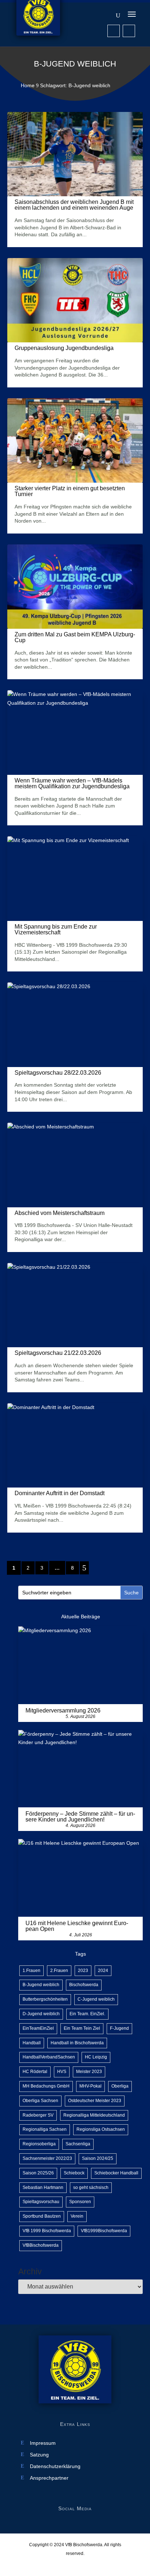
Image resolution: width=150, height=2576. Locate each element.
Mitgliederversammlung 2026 (63, 1710)
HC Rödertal (35, 2072)
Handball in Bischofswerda (77, 2043)
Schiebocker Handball (116, 2173)
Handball (32, 2043)
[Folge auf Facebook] (114, 31)
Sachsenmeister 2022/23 (47, 2158)
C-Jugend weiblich (96, 1999)
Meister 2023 (89, 2072)
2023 (83, 1971)
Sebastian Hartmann (43, 2187)
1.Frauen (31, 1971)
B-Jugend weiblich (41, 1985)
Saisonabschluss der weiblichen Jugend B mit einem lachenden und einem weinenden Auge (74, 205)
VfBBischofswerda (41, 2245)
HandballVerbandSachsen (49, 2057)
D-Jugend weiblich (41, 2014)
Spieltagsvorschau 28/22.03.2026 (58, 1073)
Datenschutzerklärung (55, 2466)
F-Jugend (119, 2028)
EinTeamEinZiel (38, 2028)
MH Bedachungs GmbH (46, 2086)
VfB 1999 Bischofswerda (47, 2231)
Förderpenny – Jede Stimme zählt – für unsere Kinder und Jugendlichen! (80, 1817)
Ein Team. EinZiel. (87, 2014)
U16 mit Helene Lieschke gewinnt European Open (77, 1926)
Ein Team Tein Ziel (82, 2028)
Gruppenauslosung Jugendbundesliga (64, 348)
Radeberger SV (38, 2115)
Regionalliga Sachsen (45, 2129)
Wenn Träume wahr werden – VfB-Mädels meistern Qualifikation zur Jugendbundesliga (72, 783)
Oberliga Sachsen (40, 2101)
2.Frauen (59, 1971)
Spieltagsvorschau (41, 2202)
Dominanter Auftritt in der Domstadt (60, 1493)
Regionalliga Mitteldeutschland (94, 2115)
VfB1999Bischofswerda (104, 2231)
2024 (103, 1971)
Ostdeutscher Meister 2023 (95, 2101)
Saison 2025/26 (38, 2173)
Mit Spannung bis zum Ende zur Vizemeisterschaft (56, 929)
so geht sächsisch (91, 2187)
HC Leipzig (96, 2057)
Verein (77, 2216)
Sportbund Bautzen (42, 2216)
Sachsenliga (78, 2144)
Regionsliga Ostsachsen (101, 2129)
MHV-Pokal (90, 2086)
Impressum (43, 2443)
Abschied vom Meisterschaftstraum (60, 1213)
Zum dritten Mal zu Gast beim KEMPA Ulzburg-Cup (75, 637)
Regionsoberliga (39, 2144)
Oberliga (120, 2086)
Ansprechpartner (49, 2478)
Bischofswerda (84, 1985)
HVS (62, 2072)
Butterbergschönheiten (45, 1999)
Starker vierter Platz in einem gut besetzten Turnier (70, 491)
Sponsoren (80, 2202)
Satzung (39, 2455)
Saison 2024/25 (98, 2158)
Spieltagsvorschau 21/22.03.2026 (58, 1353)
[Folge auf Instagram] (129, 31)
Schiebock (74, 2173)
